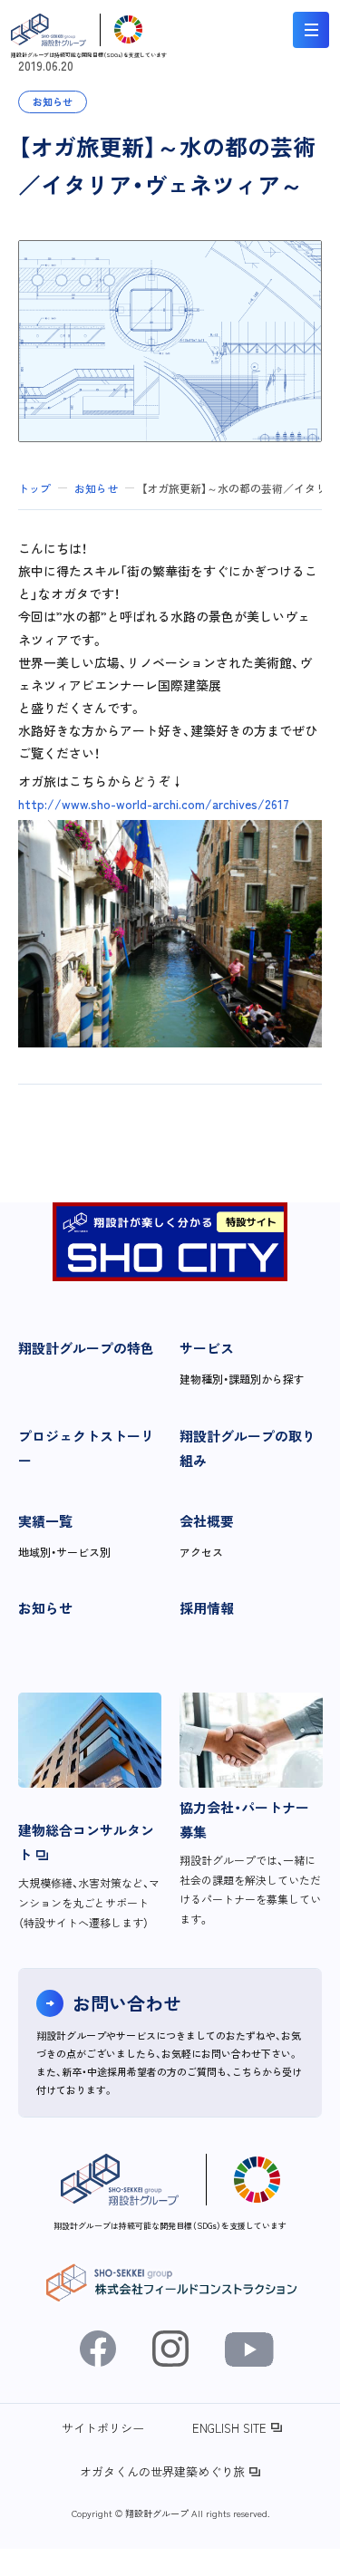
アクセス (201, 1552)
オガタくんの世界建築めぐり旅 (162, 2471)
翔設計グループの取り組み (248, 1448)
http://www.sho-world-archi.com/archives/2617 (154, 804)
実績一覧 (45, 1521)
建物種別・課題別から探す (242, 1379)
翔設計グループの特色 (86, 1348)
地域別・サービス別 (64, 1552)
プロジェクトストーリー (86, 1448)
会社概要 (207, 1521)
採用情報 (207, 1608)
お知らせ (45, 1608)
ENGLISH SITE (229, 2428)
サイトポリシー (103, 2428)
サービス (207, 1348)
